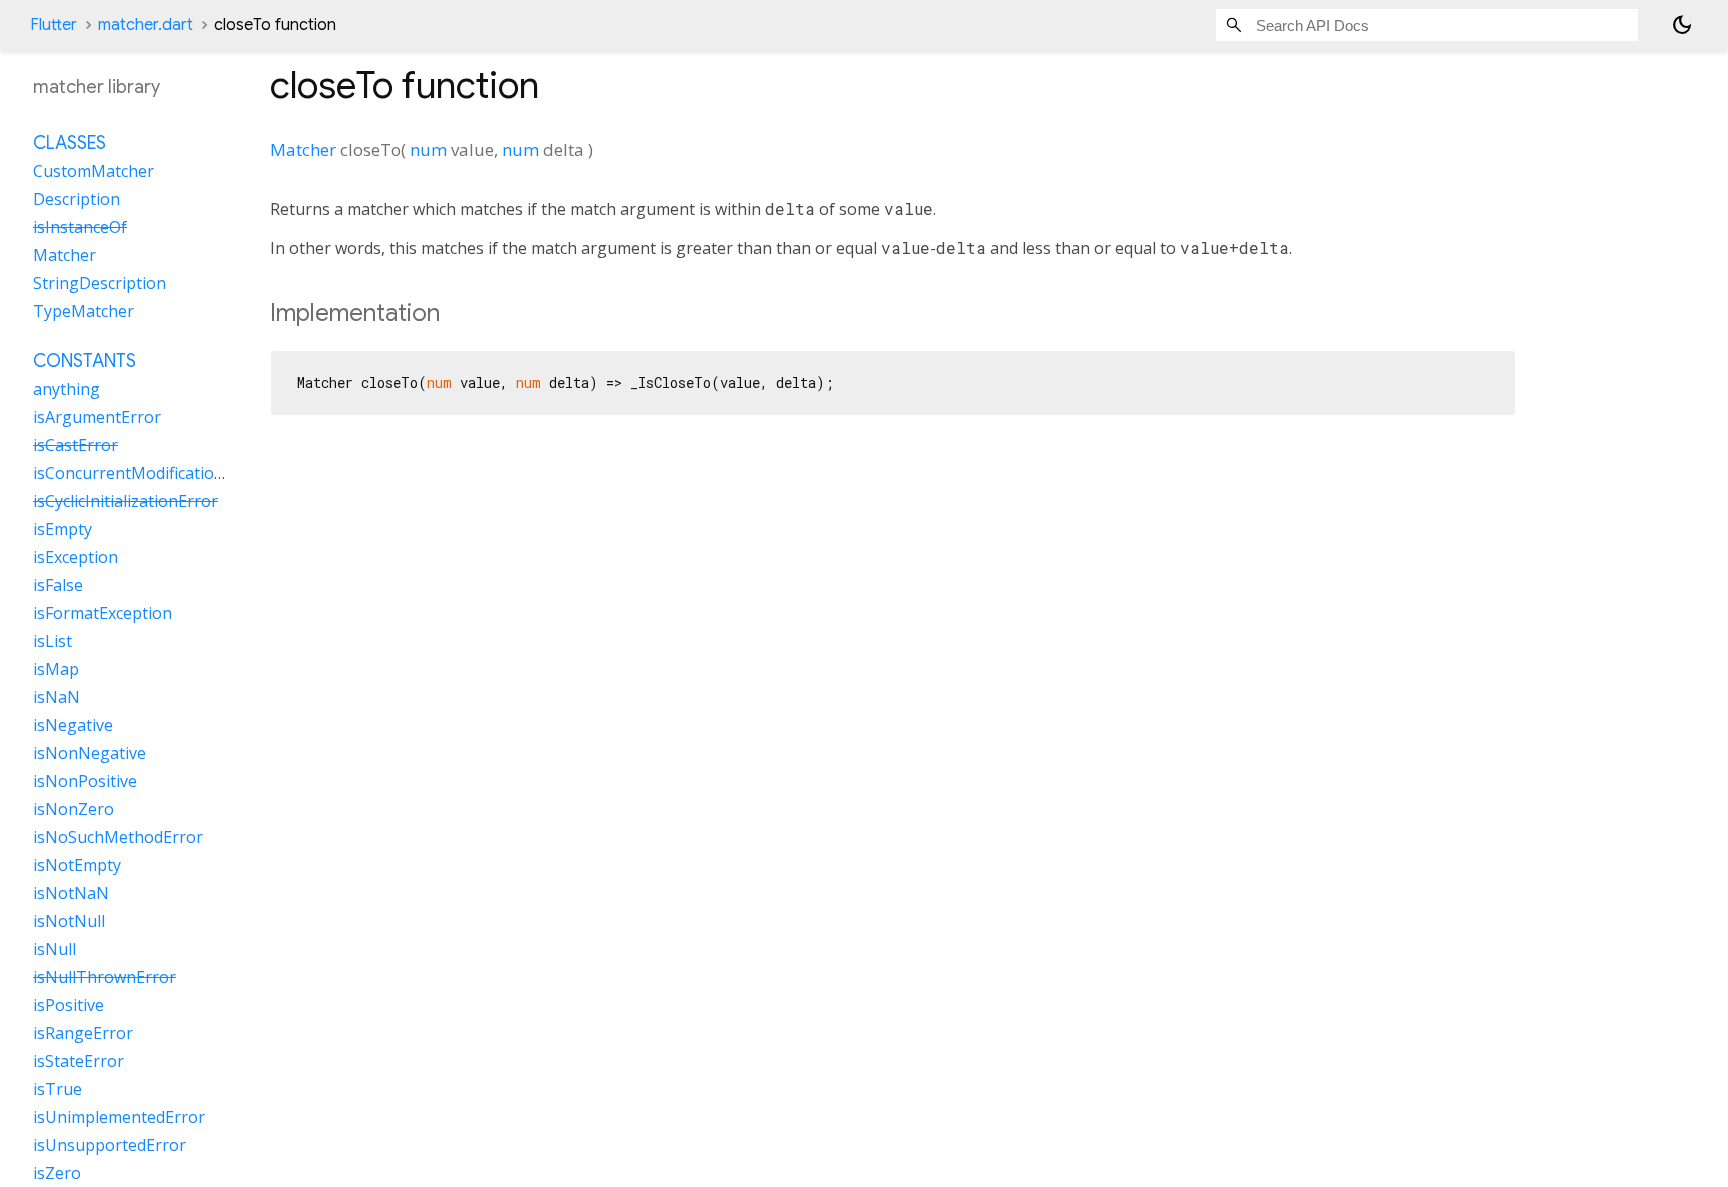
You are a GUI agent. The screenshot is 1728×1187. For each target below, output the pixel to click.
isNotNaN (71, 893)
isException (75, 557)
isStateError (78, 1061)
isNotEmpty (77, 865)
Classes (69, 143)
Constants (84, 361)
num (428, 149)
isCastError (75, 445)
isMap (56, 669)
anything (66, 389)
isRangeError (83, 1033)
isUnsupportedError (109, 1145)
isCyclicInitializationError (125, 501)
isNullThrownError (104, 977)
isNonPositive (85, 781)
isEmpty (62, 529)
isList (52, 641)
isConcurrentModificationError (148, 473)
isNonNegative (89, 753)
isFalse (58, 585)
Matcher (303, 149)
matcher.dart (145, 25)
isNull (54, 949)
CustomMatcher (93, 171)
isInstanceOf (80, 227)
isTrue (57, 1089)
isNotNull (69, 921)
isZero (57, 1173)
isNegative (73, 725)
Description (76, 199)
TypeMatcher (83, 311)
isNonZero (73, 809)
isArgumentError (97, 417)
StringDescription (99, 283)
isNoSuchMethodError (118, 837)
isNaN (56, 697)
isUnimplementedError (119, 1117)
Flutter (53, 25)
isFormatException (102, 613)
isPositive (68, 1005)
